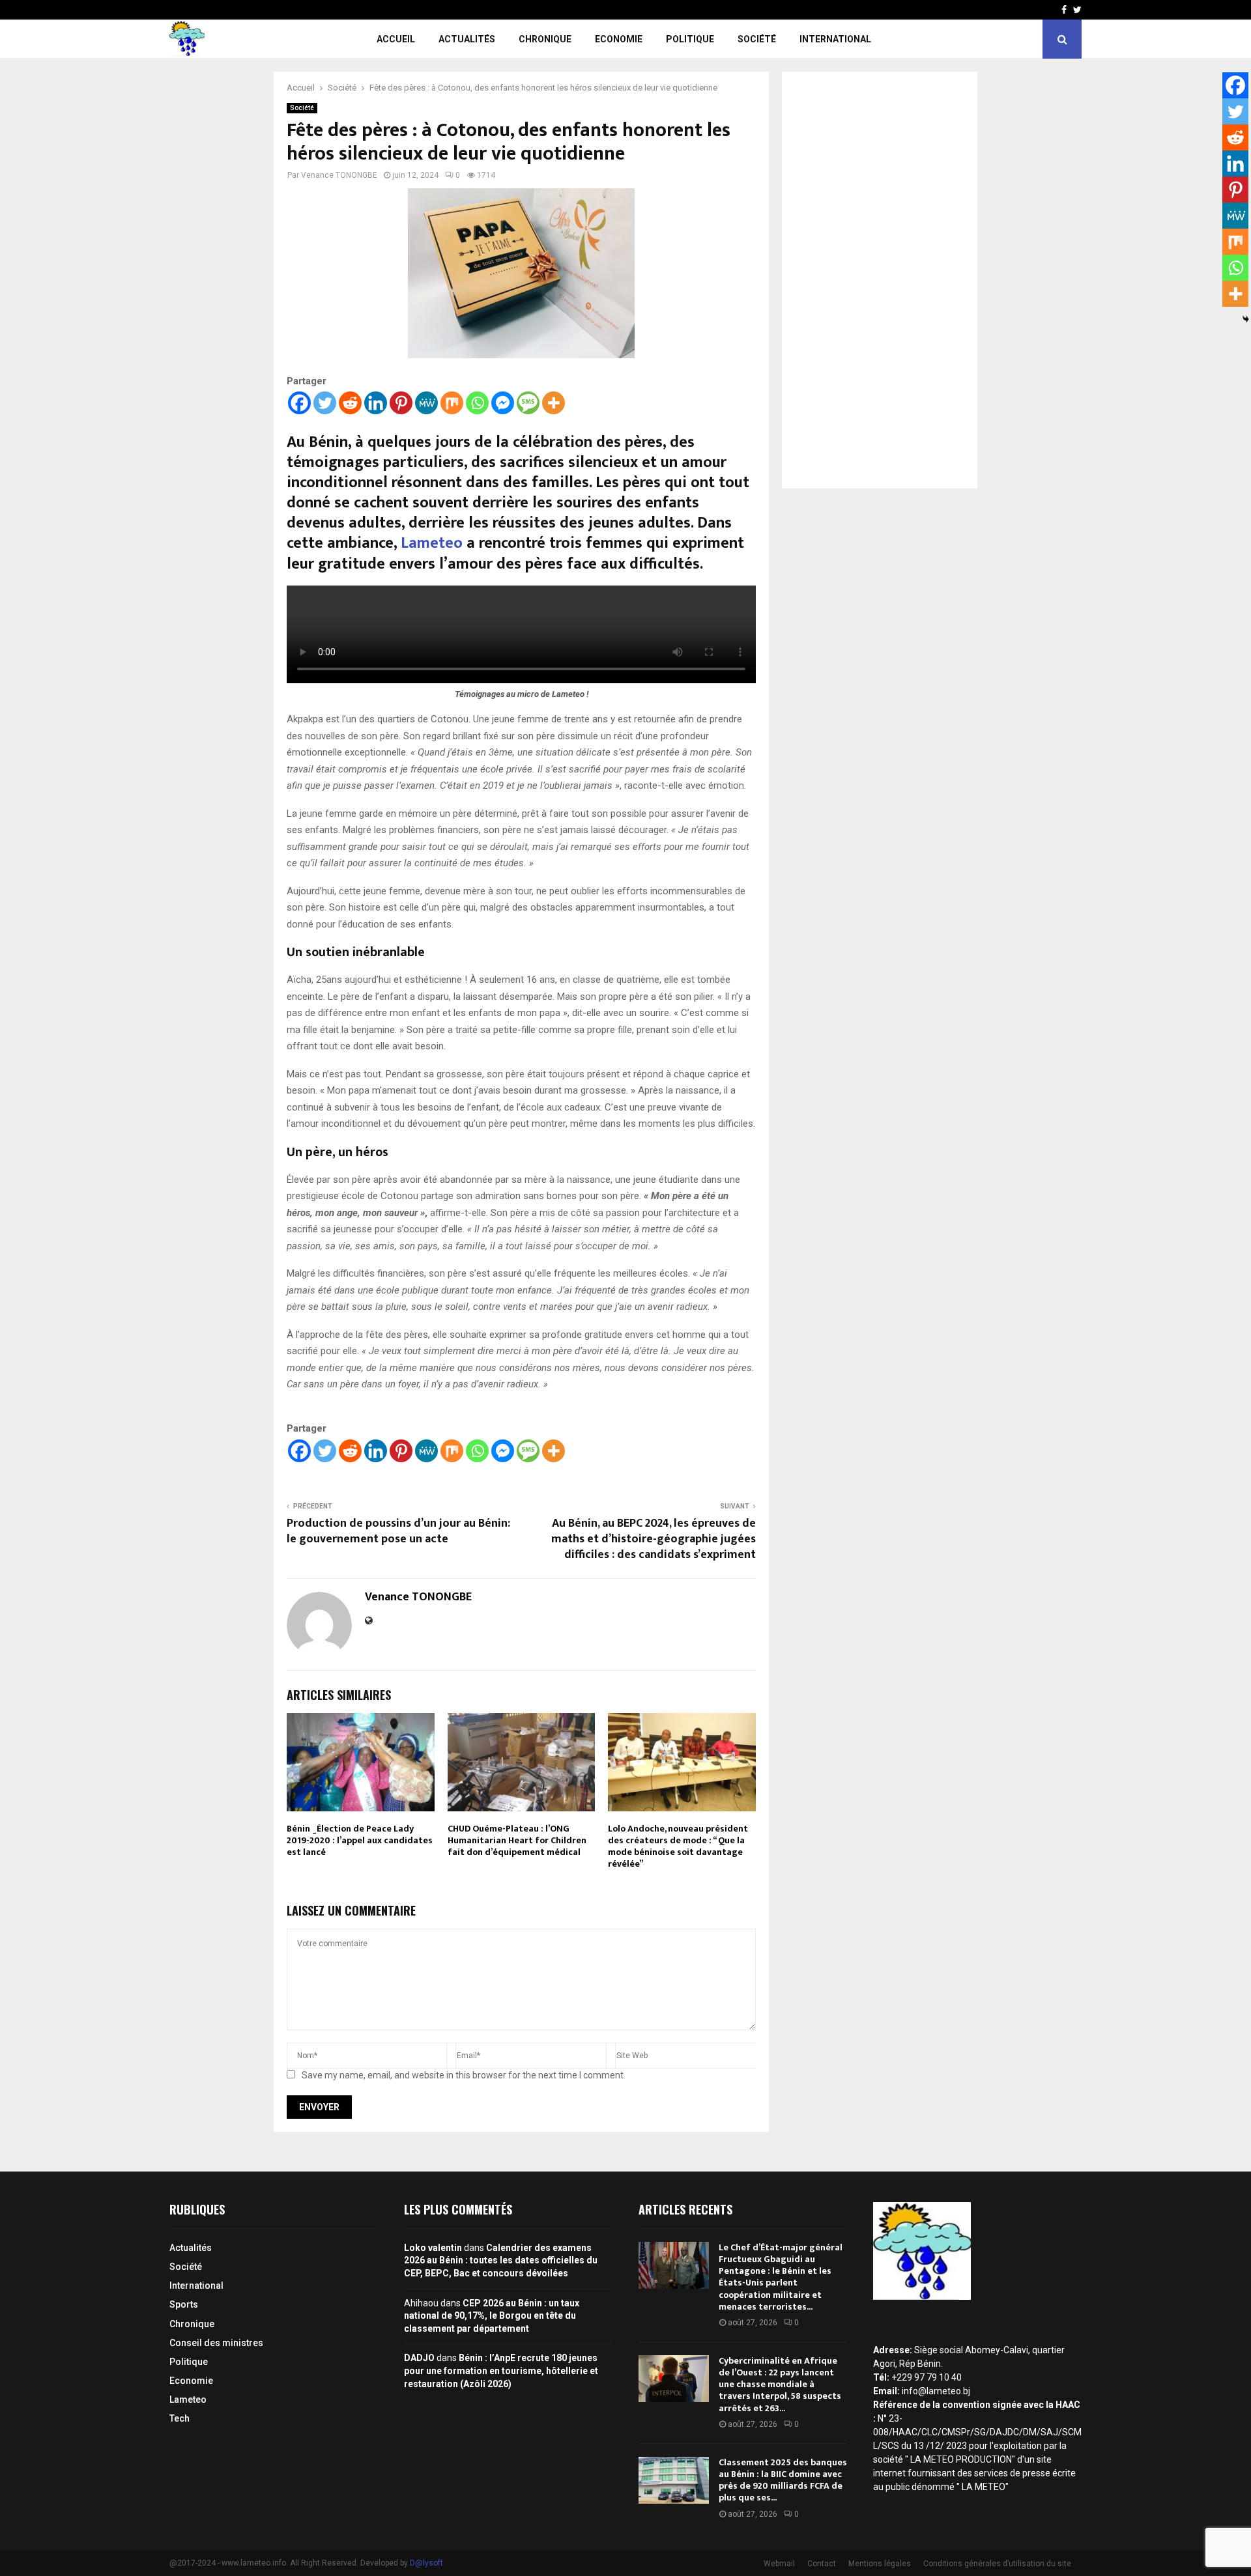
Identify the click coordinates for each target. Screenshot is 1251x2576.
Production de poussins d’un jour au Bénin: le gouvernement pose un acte (398, 1531)
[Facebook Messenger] (503, 403)
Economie (619, 39)
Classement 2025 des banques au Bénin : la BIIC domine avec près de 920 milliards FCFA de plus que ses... (783, 2480)
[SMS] (528, 403)
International (835, 39)
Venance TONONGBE (339, 175)
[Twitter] (325, 403)
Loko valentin (433, 2248)
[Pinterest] (401, 403)
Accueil (396, 39)
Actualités (467, 39)
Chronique (545, 39)
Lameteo (434, 543)
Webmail (779, 2564)
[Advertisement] (880, 280)
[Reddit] (350, 403)
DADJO (419, 2358)
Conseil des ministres (216, 2343)
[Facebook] (299, 403)
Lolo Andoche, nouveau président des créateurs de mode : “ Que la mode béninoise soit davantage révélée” (678, 1847)
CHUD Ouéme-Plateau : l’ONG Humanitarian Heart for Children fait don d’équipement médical (517, 1840)
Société (757, 39)
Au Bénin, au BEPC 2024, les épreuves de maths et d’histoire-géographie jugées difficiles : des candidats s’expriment (654, 1539)
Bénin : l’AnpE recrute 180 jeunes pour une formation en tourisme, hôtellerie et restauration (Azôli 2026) (501, 2371)
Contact (822, 2564)
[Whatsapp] (477, 403)
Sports (184, 2304)
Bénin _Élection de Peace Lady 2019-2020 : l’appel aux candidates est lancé (360, 1840)
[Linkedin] (376, 403)
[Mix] (452, 403)
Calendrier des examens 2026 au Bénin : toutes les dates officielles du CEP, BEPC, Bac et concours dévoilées (501, 2260)
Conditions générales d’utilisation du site (997, 2564)
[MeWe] (426, 403)
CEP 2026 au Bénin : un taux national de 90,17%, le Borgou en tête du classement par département (492, 2316)
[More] (554, 403)
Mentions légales (880, 2564)
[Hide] (1246, 319)
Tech (180, 2418)
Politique (690, 39)
